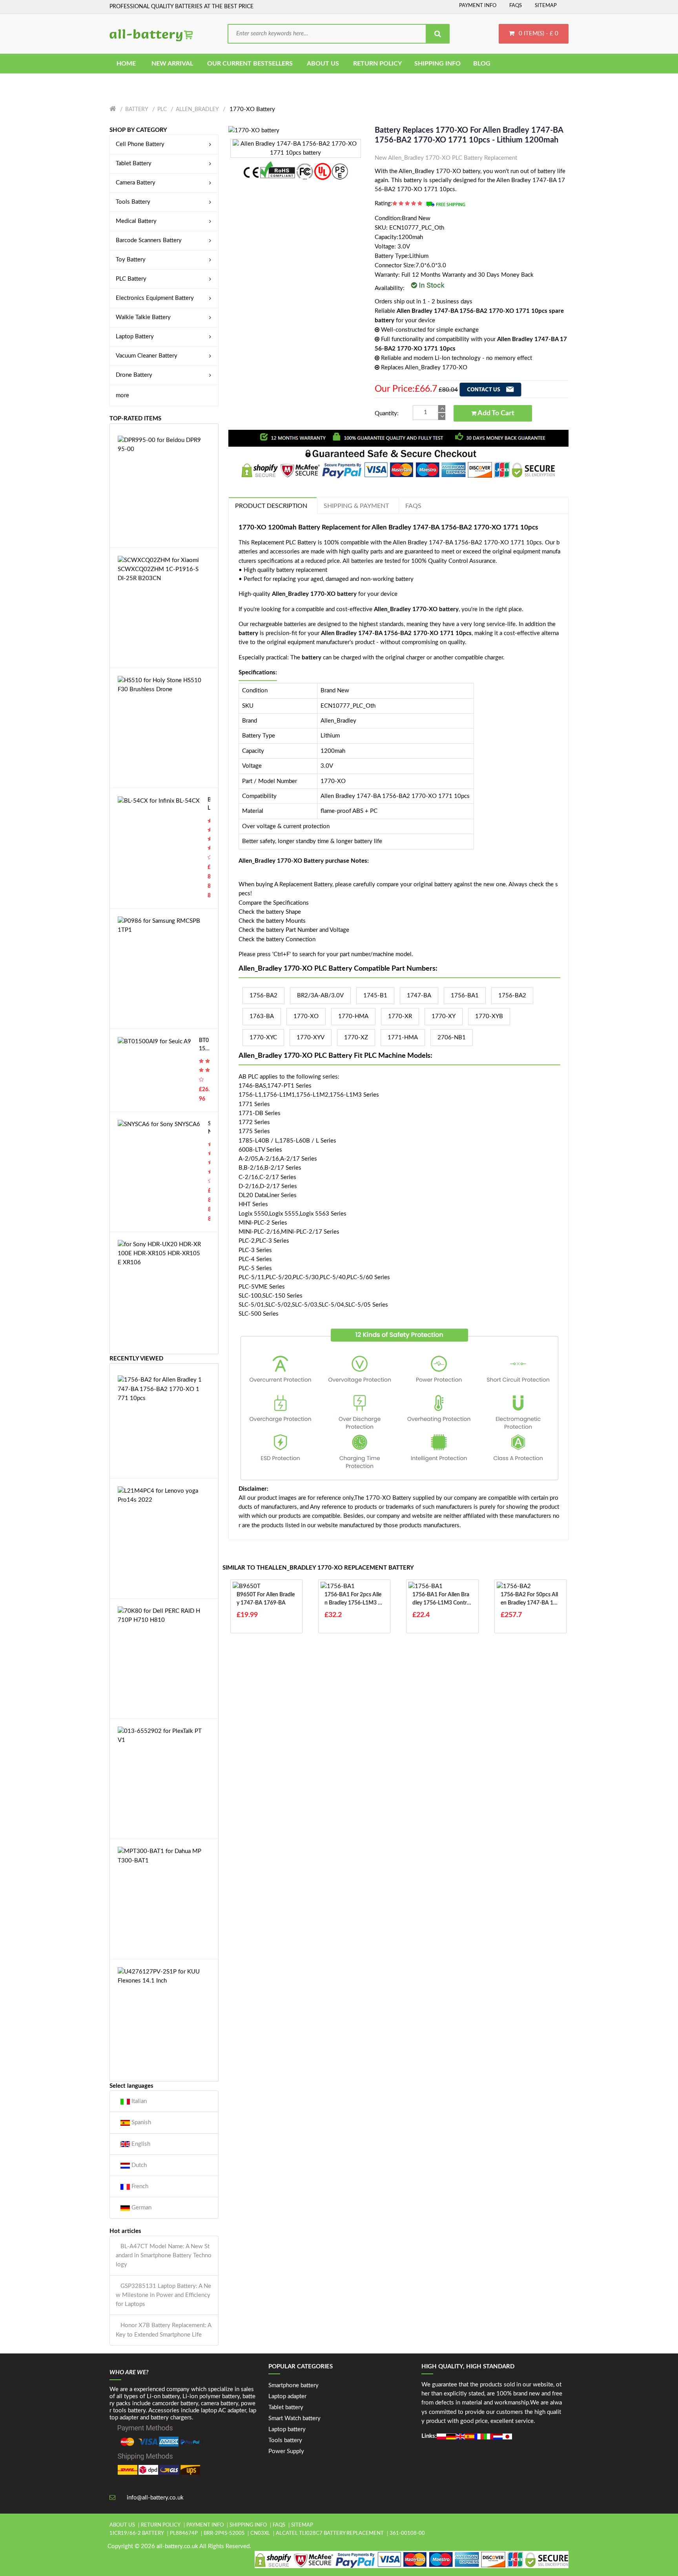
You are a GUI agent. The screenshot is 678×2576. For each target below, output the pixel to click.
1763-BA (262, 1016)
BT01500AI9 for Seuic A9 (204, 1045)
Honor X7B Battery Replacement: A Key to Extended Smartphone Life (163, 2330)
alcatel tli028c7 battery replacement (330, 2533)
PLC (162, 110)
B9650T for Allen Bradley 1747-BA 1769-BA (266, 1599)
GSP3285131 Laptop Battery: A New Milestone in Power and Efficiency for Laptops (163, 2295)
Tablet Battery (134, 163)
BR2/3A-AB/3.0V (320, 996)
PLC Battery (131, 279)
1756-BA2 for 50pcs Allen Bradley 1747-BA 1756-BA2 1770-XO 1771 (530, 1600)
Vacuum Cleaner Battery (147, 356)
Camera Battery (136, 183)
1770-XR (400, 1016)
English (140, 2144)
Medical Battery (136, 221)
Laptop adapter (287, 2396)
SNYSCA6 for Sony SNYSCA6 (209, 1129)
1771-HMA (403, 1038)
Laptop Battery (135, 337)
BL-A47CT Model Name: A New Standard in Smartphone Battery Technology (164, 2256)
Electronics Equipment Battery (155, 298)
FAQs (516, 6)
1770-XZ (356, 1038)
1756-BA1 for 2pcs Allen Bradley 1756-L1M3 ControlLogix (353, 1600)
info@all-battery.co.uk (155, 2498)
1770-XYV (311, 1038)
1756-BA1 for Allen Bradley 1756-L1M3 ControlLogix (442, 1600)
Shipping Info (248, 2525)
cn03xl (260, 2533)
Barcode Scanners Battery (149, 240)
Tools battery (285, 2440)
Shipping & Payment (356, 506)
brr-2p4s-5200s (224, 2533)
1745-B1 (375, 996)
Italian (138, 2101)
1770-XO (306, 1016)
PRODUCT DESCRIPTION (271, 506)
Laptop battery (287, 2429)
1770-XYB (489, 1016)
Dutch (138, 2165)
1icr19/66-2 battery (137, 2533)
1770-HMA (353, 1016)
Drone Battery (134, 375)
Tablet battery (286, 2407)
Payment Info (478, 6)
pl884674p (184, 2533)
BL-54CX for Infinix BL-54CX (209, 805)
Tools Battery (133, 202)
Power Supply (286, 2451)
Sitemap (546, 6)
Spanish (140, 2122)
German (141, 2208)
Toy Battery (131, 260)
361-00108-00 (407, 2533)
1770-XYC (263, 1038)
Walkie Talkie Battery (143, 317)
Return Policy (161, 2525)
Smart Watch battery (294, 2418)
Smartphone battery (293, 2385)
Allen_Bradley (197, 110)
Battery (137, 110)
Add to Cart (495, 413)
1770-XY (444, 1016)
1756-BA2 (263, 996)
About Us (122, 2525)
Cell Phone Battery (140, 144)
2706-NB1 (452, 1038)
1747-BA (419, 996)
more (122, 395)
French (139, 2186)
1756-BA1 (465, 996)
